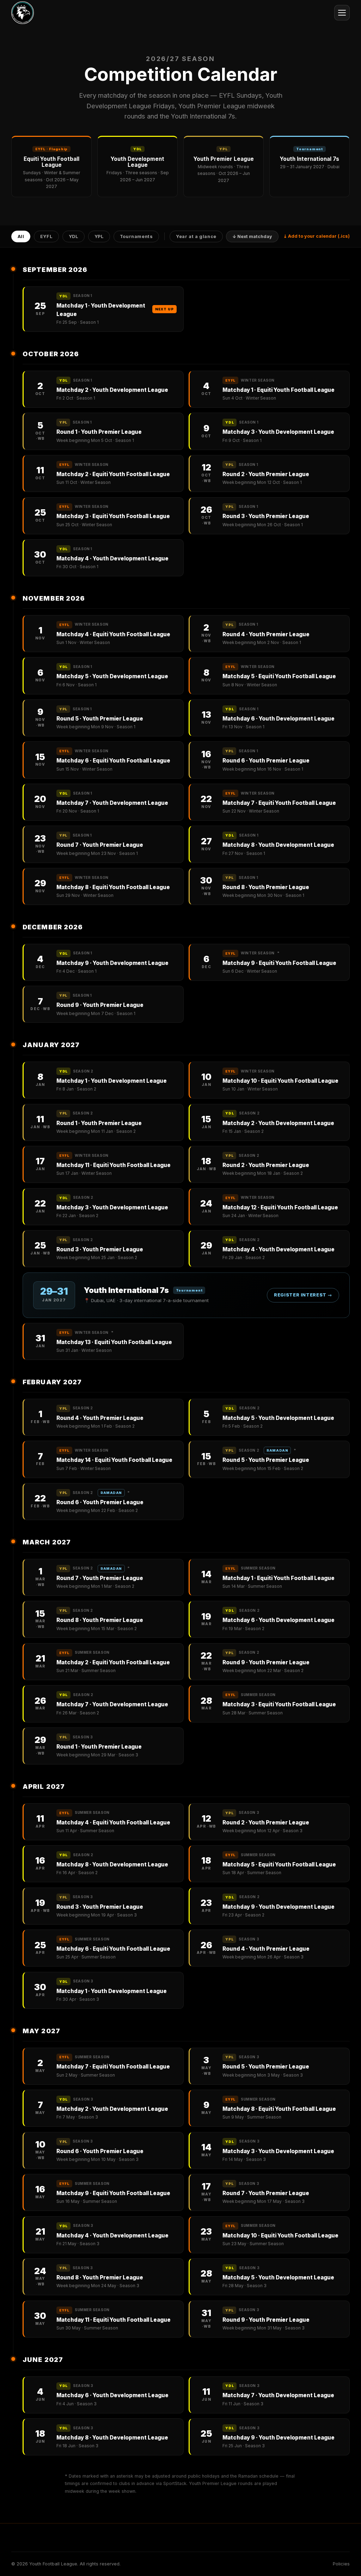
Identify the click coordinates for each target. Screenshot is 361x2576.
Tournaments (136, 236)
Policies (341, 2564)
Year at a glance (196, 236)
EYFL (47, 236)
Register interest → (303, 1295)
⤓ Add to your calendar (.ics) (317, 236)
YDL (74, 236)
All (21, 236)
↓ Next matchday (252, 236)
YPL (99, 236)
